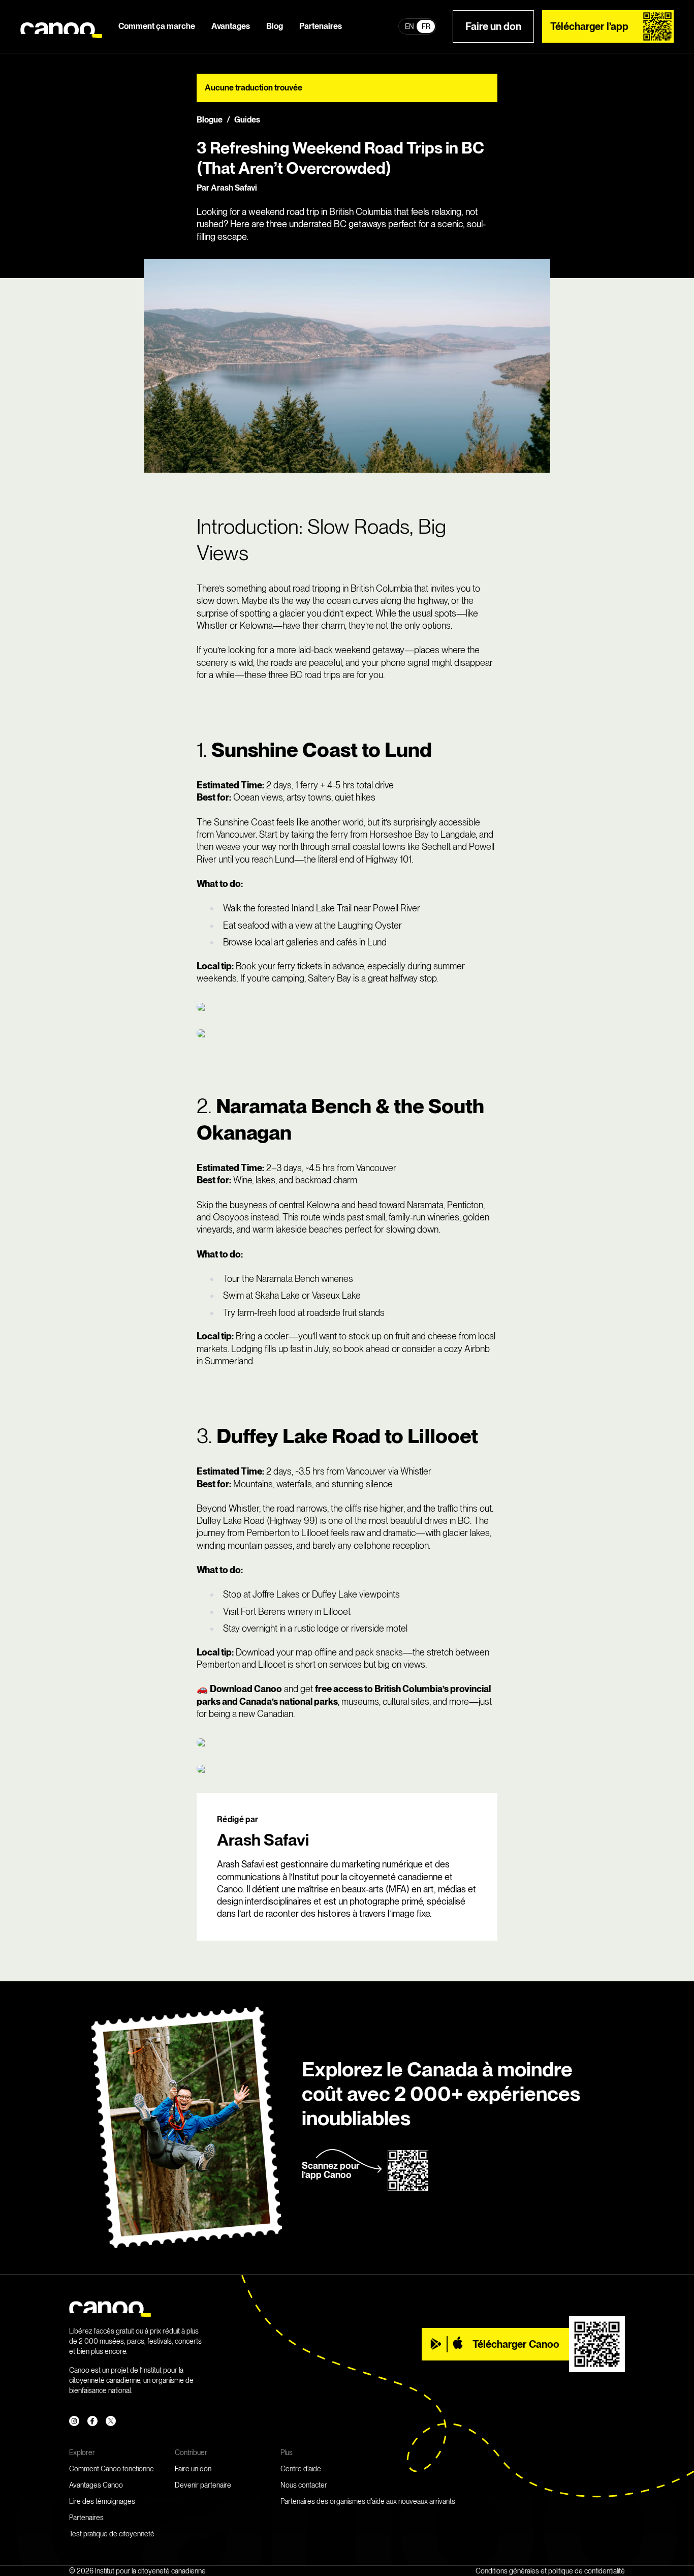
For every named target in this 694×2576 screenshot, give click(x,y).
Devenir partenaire (203, 2485)
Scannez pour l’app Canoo (331, 2170)
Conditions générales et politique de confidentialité (550, 2571)
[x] (111, 2421)
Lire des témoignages (102, 2501)
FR (426, 26)
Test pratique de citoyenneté (112, 2534)
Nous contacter (304, 2485)
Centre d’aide (301, 2469)
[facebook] (92, 2421)
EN (409, 26)
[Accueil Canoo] (61, 27)
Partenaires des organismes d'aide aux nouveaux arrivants (368, 2501)
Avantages (231, 26)
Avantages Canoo (96, 2485)
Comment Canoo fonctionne (112, 2469)
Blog (275, 26)
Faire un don (493, 26)
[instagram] (74, 2421)
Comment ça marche (157, 26)
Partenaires (321, 26)
